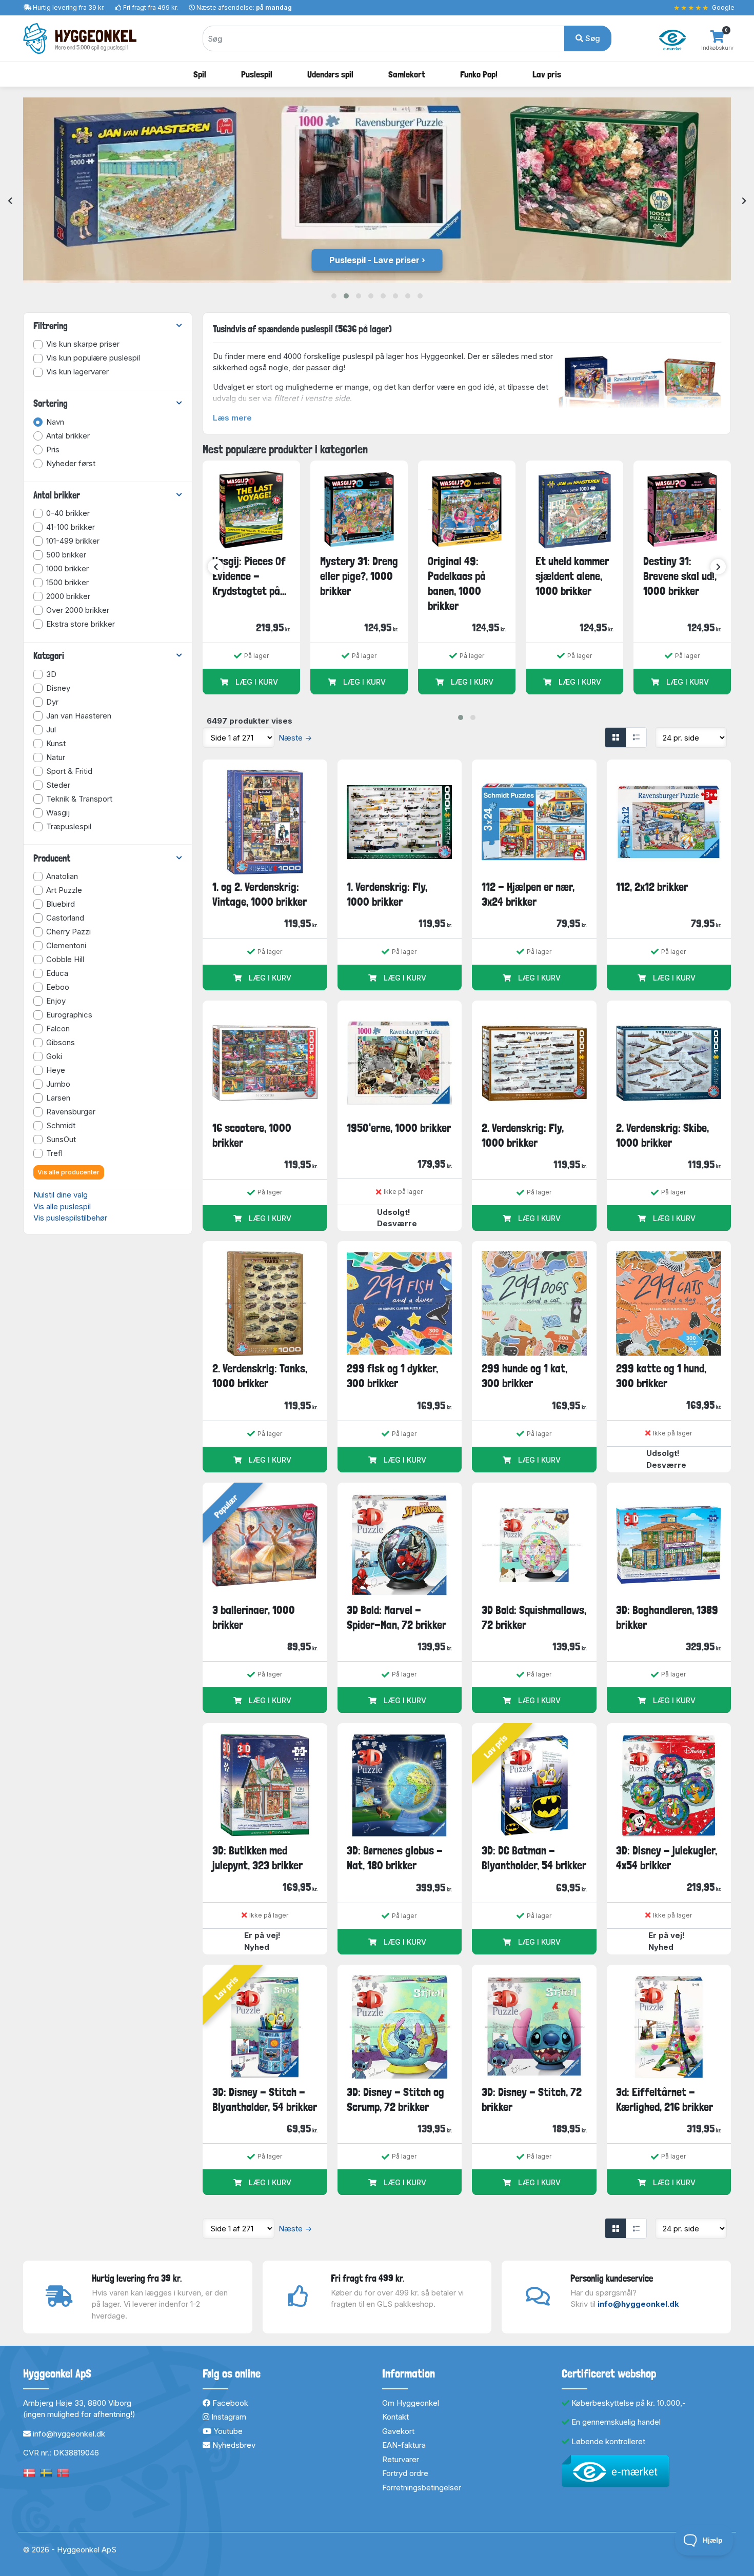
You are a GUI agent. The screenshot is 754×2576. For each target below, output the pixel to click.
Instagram (228, 2417)
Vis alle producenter (68, 1172)
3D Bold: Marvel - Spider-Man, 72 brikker (396, 1617)
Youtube (227, 2431)
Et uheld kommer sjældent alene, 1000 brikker (572, 576)
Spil (200, 74)
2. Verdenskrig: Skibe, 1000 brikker (662, 1135)
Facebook (229, 2403)
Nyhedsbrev (233, 2445)
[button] (334, 296)
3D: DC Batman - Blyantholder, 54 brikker (534, 1858)
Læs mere (232, 418)
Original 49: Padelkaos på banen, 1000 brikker (457, 584)
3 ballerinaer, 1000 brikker (254, 1617)
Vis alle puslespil (62, 1206)
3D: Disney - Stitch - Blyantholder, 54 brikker (265, 2099)
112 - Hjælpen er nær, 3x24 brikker (528, 894)
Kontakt (395, 2417)
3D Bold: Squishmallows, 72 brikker (534, 1617)
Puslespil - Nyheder (374, 260)
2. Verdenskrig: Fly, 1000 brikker (523, 1135)
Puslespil (257, 74)
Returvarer (401, 2459)
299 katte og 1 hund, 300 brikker (661, 1376)
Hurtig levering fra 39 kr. (69, 7)
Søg (592, 38)
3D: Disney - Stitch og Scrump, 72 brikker (395, 2099)
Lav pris (547, 74)
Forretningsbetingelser (422, 2488)
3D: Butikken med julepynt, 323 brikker (257, 1858)
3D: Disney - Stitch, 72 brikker (532, 2099)
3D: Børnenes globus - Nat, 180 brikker (395, 1858)
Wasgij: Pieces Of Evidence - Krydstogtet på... (249, 576)
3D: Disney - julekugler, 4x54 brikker (667, 1858)
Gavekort (398, 2431)
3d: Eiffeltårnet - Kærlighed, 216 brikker (664, 2099)
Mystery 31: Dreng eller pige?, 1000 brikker (359, 576)
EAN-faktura (404, 2445)
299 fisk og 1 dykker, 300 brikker (392, 1376)
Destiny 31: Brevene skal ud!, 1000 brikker (680, 576)
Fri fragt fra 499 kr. (151, 7)
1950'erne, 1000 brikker (399, 1128)
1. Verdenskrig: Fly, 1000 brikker (387, 894)
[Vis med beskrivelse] (636, 737)
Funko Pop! (479, 74)
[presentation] (10, 201)
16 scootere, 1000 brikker (252, 1135)
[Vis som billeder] (616, 737)
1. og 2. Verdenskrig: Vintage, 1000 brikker (260, 894)
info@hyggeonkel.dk (638, 2304)
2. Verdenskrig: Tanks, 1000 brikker (260, 1376)
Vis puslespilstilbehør (70, 1218)
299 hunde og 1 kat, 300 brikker (524, 1376)
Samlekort (407, 74)
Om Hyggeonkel (411, 2403)
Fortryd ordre (405, 2473)
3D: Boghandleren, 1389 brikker (667, 1617)
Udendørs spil (330, 74)
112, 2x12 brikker (652, 887)
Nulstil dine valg (61, 1195)
